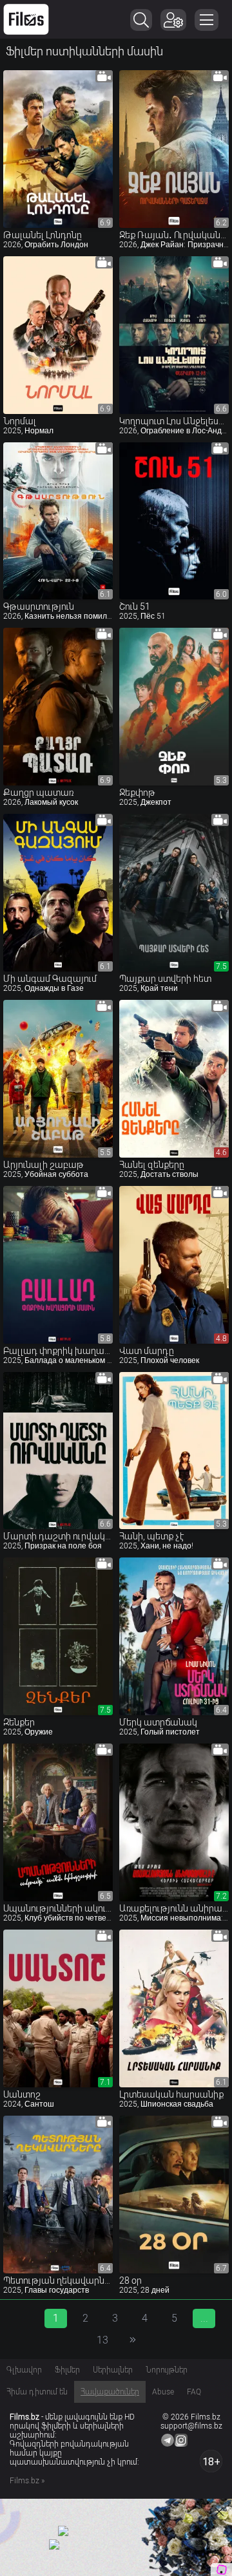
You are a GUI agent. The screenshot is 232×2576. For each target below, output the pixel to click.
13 (102, 2340)
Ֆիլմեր (67, 2370)
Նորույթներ (167, 2370)
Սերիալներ (113, 2370)
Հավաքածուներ (110, 2392)
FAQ (194, 2392)
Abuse (163, 2392)
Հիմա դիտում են (37, 2392)
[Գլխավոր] (26, 19)
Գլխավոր (24, 2370)
